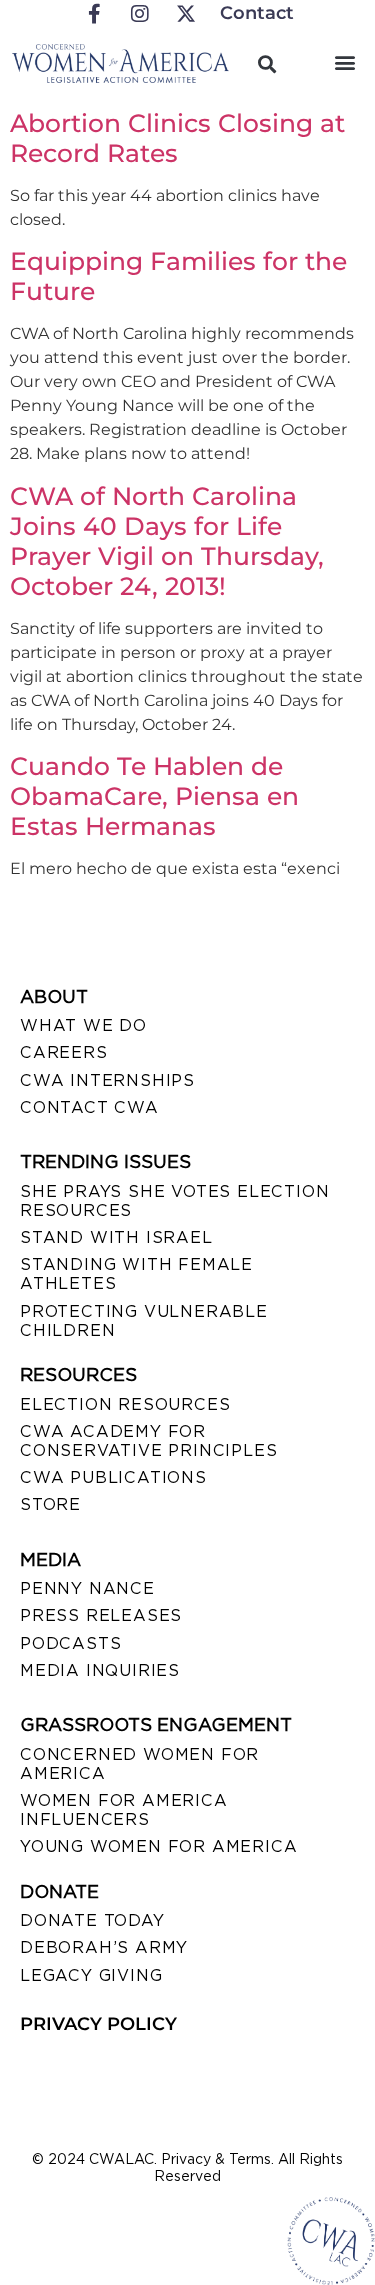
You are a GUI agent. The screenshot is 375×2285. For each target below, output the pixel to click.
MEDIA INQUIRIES (100, 1670)
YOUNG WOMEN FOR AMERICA (158, 1846)
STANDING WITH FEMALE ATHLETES (136, 1274)
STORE (50, 1504)
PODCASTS (70, 1643)
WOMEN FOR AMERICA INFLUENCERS (124, 1810)
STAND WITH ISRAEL (116, 1237)
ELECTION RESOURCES (125, 1404)
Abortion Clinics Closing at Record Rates (177, 138)
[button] (344, 61)
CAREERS (64, 1052)
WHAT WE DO (83, 1025)
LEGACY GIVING (91, 1975)
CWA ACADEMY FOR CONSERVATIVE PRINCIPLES (148, 1441)
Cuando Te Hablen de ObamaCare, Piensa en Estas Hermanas (154, 796)
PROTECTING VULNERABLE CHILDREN (144, 1321)
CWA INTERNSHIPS (107, 1080)
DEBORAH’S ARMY (104, 1947)
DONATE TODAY (92, 1920)
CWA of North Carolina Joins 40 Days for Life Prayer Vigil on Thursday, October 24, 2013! (167, 541)
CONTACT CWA (89, 1107)
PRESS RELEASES (101, 1615)
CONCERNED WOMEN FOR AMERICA (139, 1764)
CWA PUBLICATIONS (113, 1477)
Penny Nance (87, 1588)
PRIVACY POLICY (98, 2024)
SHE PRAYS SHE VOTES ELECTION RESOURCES (174, 1201)
